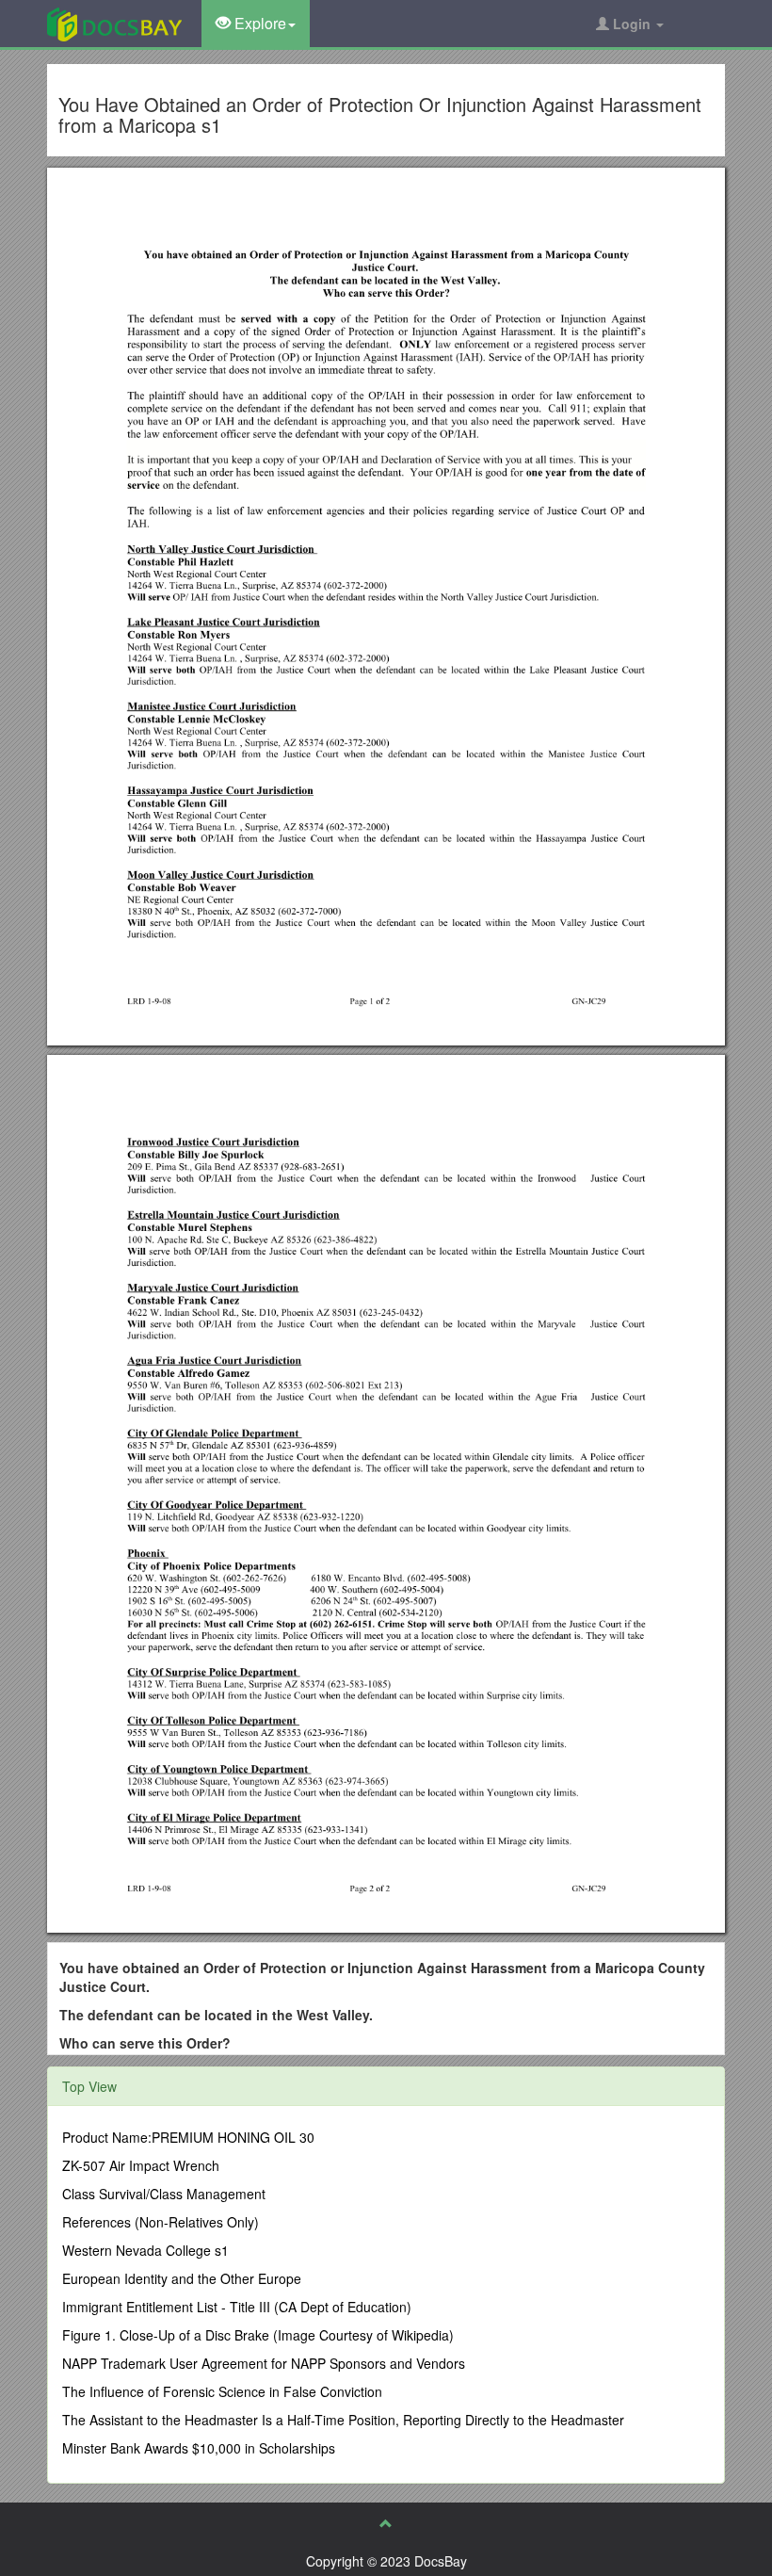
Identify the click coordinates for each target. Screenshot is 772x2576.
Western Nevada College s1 (145, 2250)
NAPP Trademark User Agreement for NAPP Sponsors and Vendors (264, 2363)
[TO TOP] (386, 2523)
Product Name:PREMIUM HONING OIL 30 (188, 2137)
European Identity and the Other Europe (182, 2278)
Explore (258, 23)
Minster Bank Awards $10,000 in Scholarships (199, 2448)
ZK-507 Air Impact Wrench (141, 2165)
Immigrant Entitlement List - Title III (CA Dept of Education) (237, 2307)
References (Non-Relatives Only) (161, 2222)
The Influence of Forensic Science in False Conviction (222, 2391)
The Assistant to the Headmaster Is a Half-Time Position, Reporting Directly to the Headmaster (343, 2420)
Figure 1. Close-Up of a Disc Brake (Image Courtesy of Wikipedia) (258, 2335)
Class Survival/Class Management (164, 2194)
